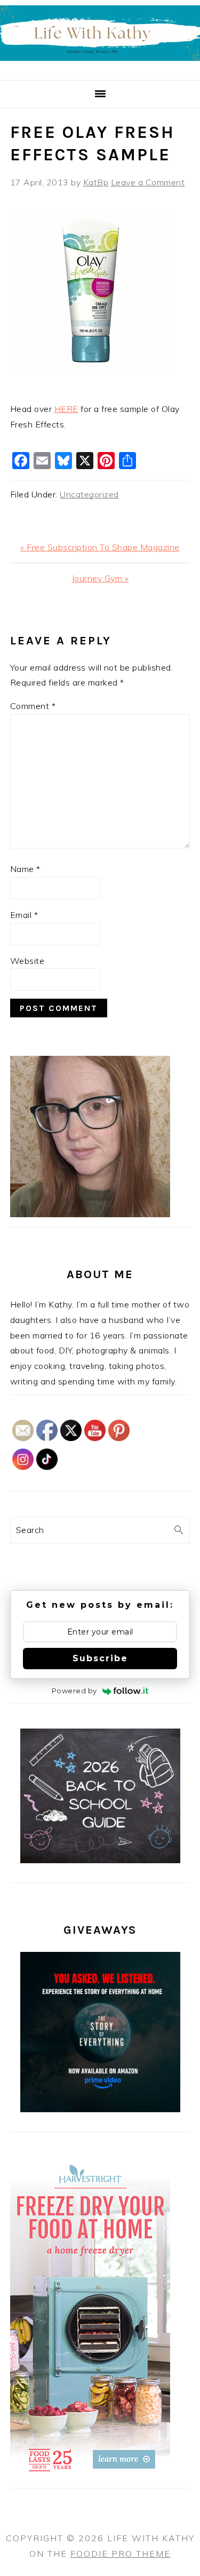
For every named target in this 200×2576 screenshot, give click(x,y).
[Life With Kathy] (100, 67)
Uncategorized (89, 494)
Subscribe (100, 1658)
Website (27, 961)
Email (24, 915)
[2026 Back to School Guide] (100, 1860)
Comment (33, 706)
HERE (66, 409)
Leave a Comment (148, 182)
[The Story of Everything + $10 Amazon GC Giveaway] (100, 2109)
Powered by (74, 1691)
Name (25, 869)
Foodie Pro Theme (121, 2554)
